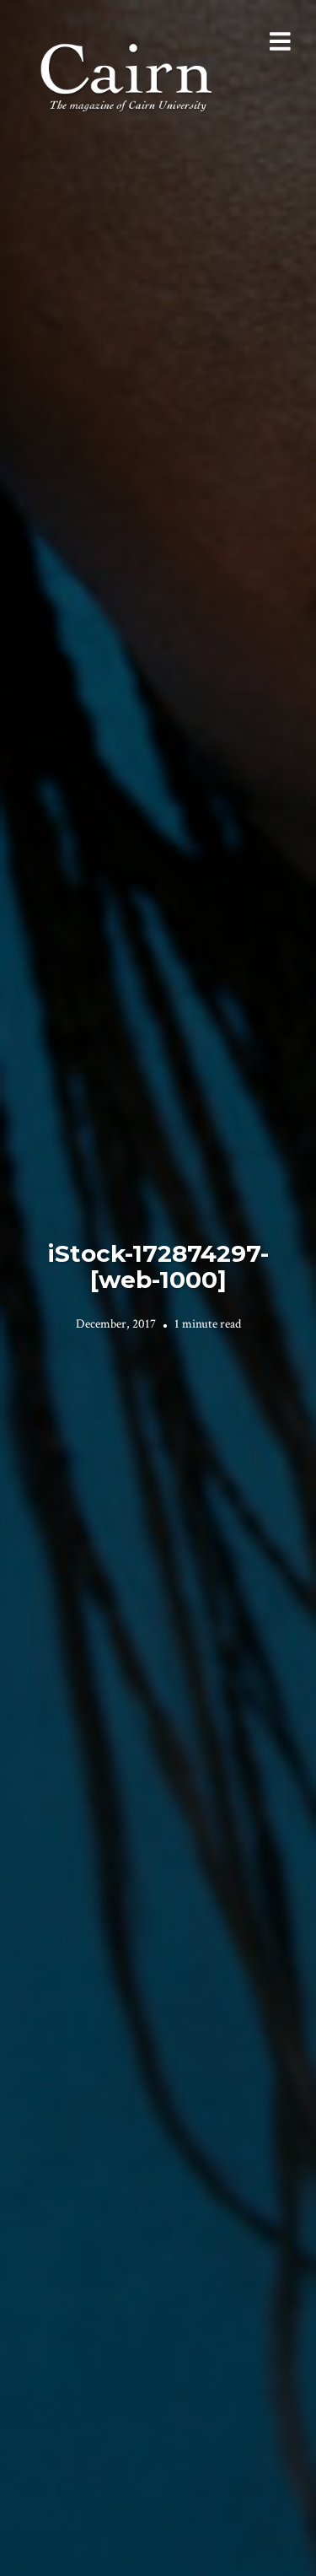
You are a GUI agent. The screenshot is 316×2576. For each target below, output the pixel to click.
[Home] (128, 75)
